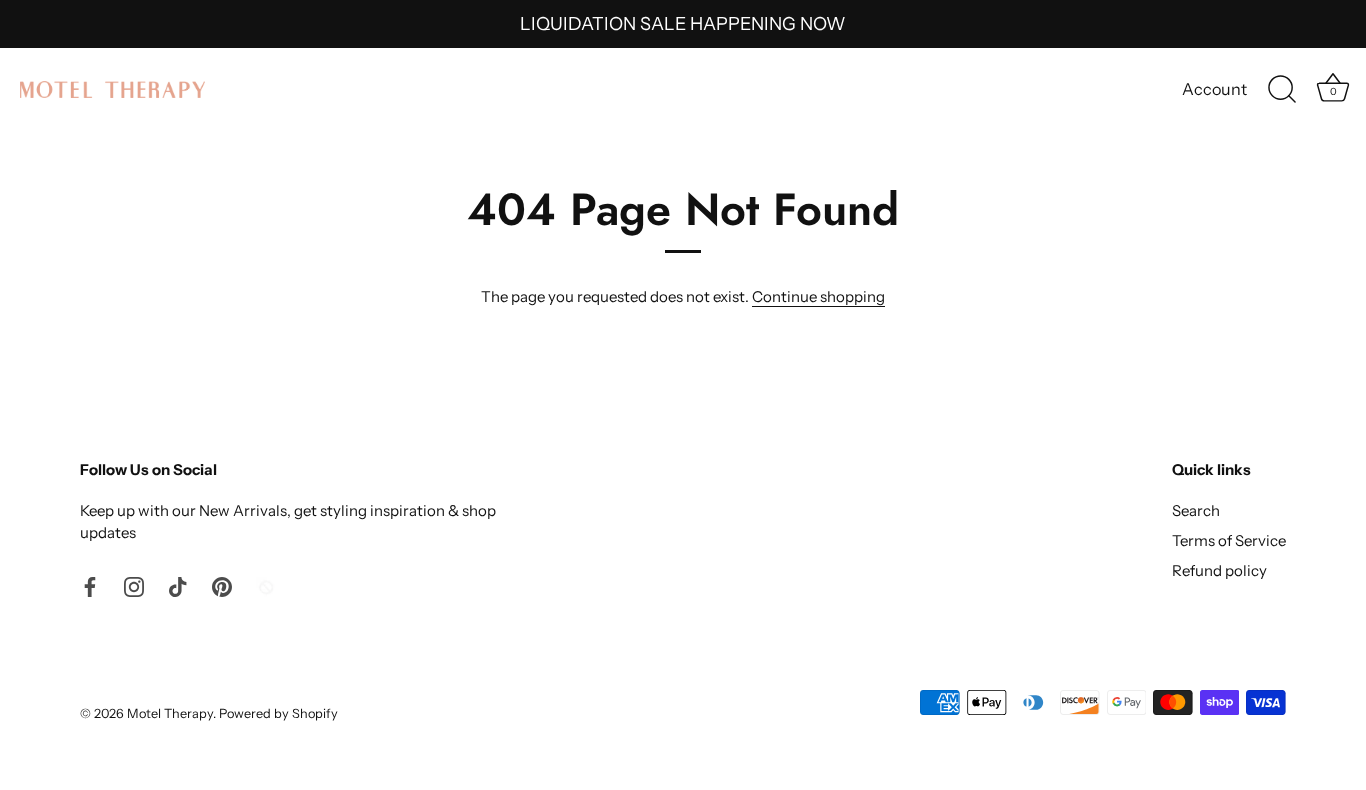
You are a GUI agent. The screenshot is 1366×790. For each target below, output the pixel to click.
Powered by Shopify (278, 713)
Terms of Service (1229, 540)
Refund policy (1219, 570)
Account (1214, 89)
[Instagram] (134, 585)
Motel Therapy (170, 713)
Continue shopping (818, 296)
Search (1196, 510)
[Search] (1282, 90)
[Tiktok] (178, 585)
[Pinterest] (222, 585)
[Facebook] (90, 585)
